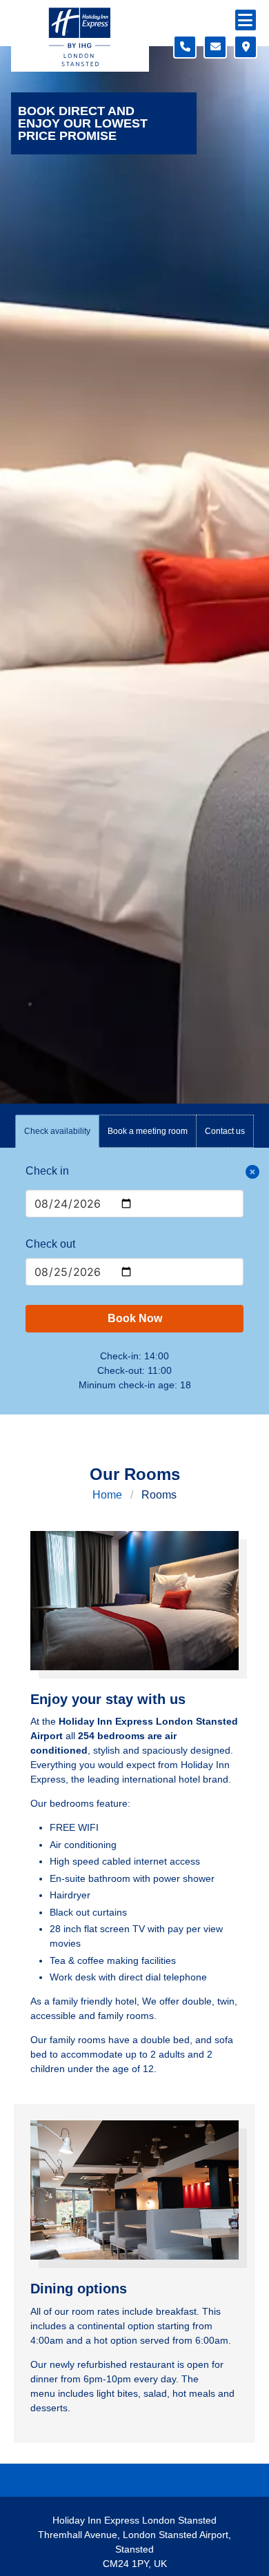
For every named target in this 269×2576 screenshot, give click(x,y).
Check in (47, 1171)
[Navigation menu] (246, 20)
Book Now (135, 1318)
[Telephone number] (185, 47)
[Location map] (246, 47)
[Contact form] (215, 47)
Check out (50, 1244)
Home (107, 1495)
